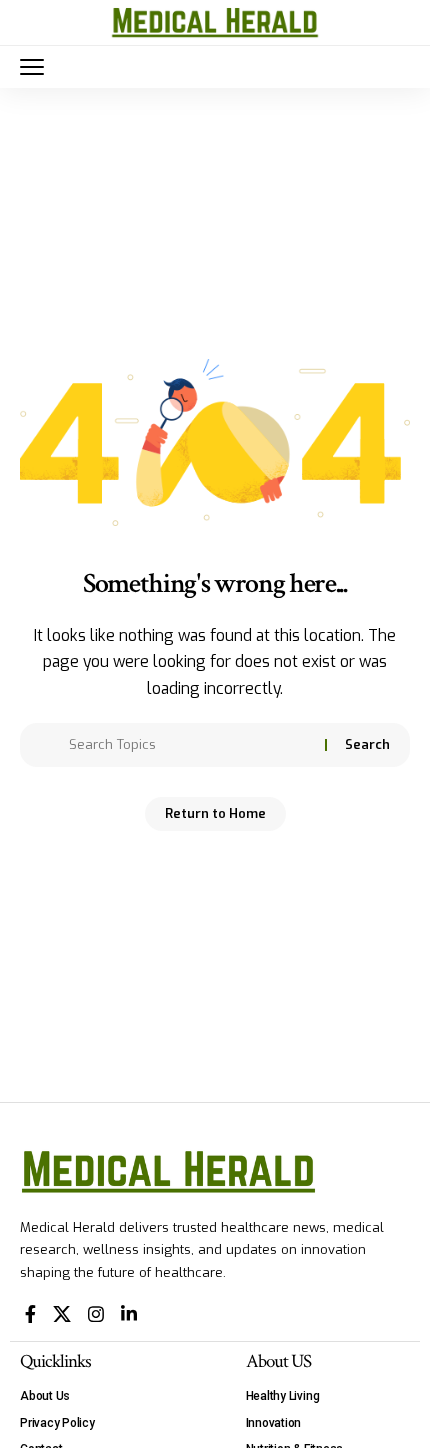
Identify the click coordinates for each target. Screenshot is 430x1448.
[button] (37, 67)
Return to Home (215, 813)
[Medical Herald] (215, 23)
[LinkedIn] (129, 1314)
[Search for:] (189, 745)
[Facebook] (30, 1314)
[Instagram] (96, 1314)
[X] (62, 1314)
